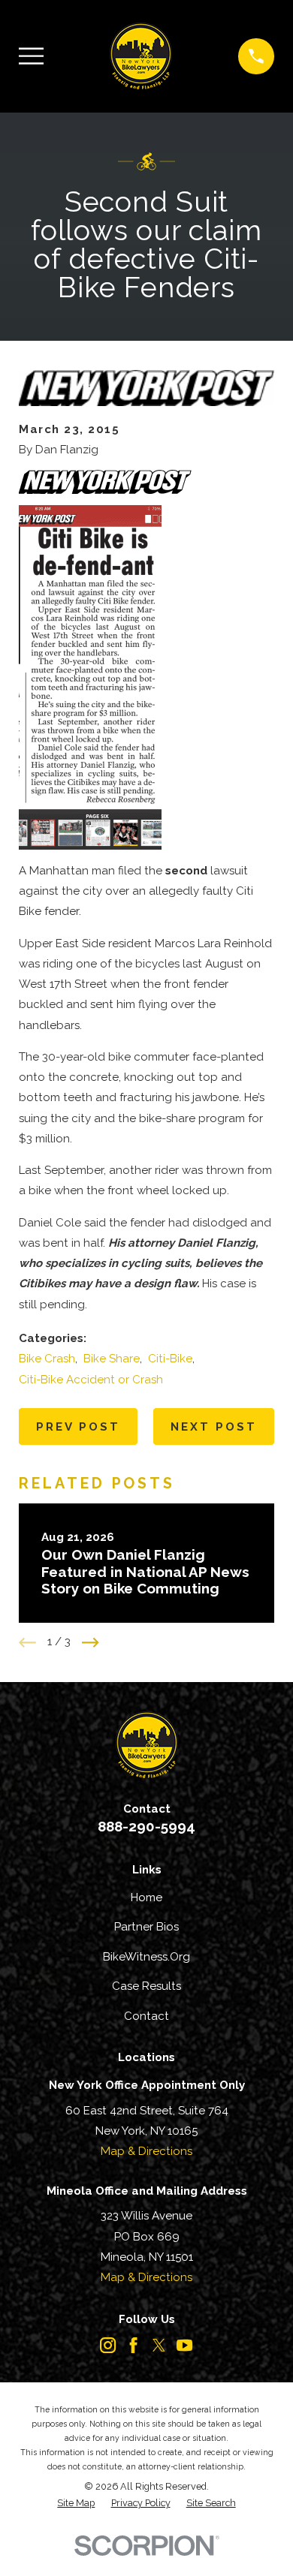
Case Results (146, 1986)
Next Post (214, 1427)
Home (146, 1897)
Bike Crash (47, 1359)
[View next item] (91, 1643)
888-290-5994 (146, 1826)
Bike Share (112, 1359)
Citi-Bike (170, 1359)
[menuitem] (76, 2504)
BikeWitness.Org (146, 1957)
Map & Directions (146, 2151)
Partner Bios (146, 1927)
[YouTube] (184, 2345)
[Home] (141, 56)
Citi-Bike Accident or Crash (91, 1380)
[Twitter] (159, 2345)
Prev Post (78, 1427)
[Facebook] (133, 2345)
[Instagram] (108, 2345)
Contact (146, 2016)
